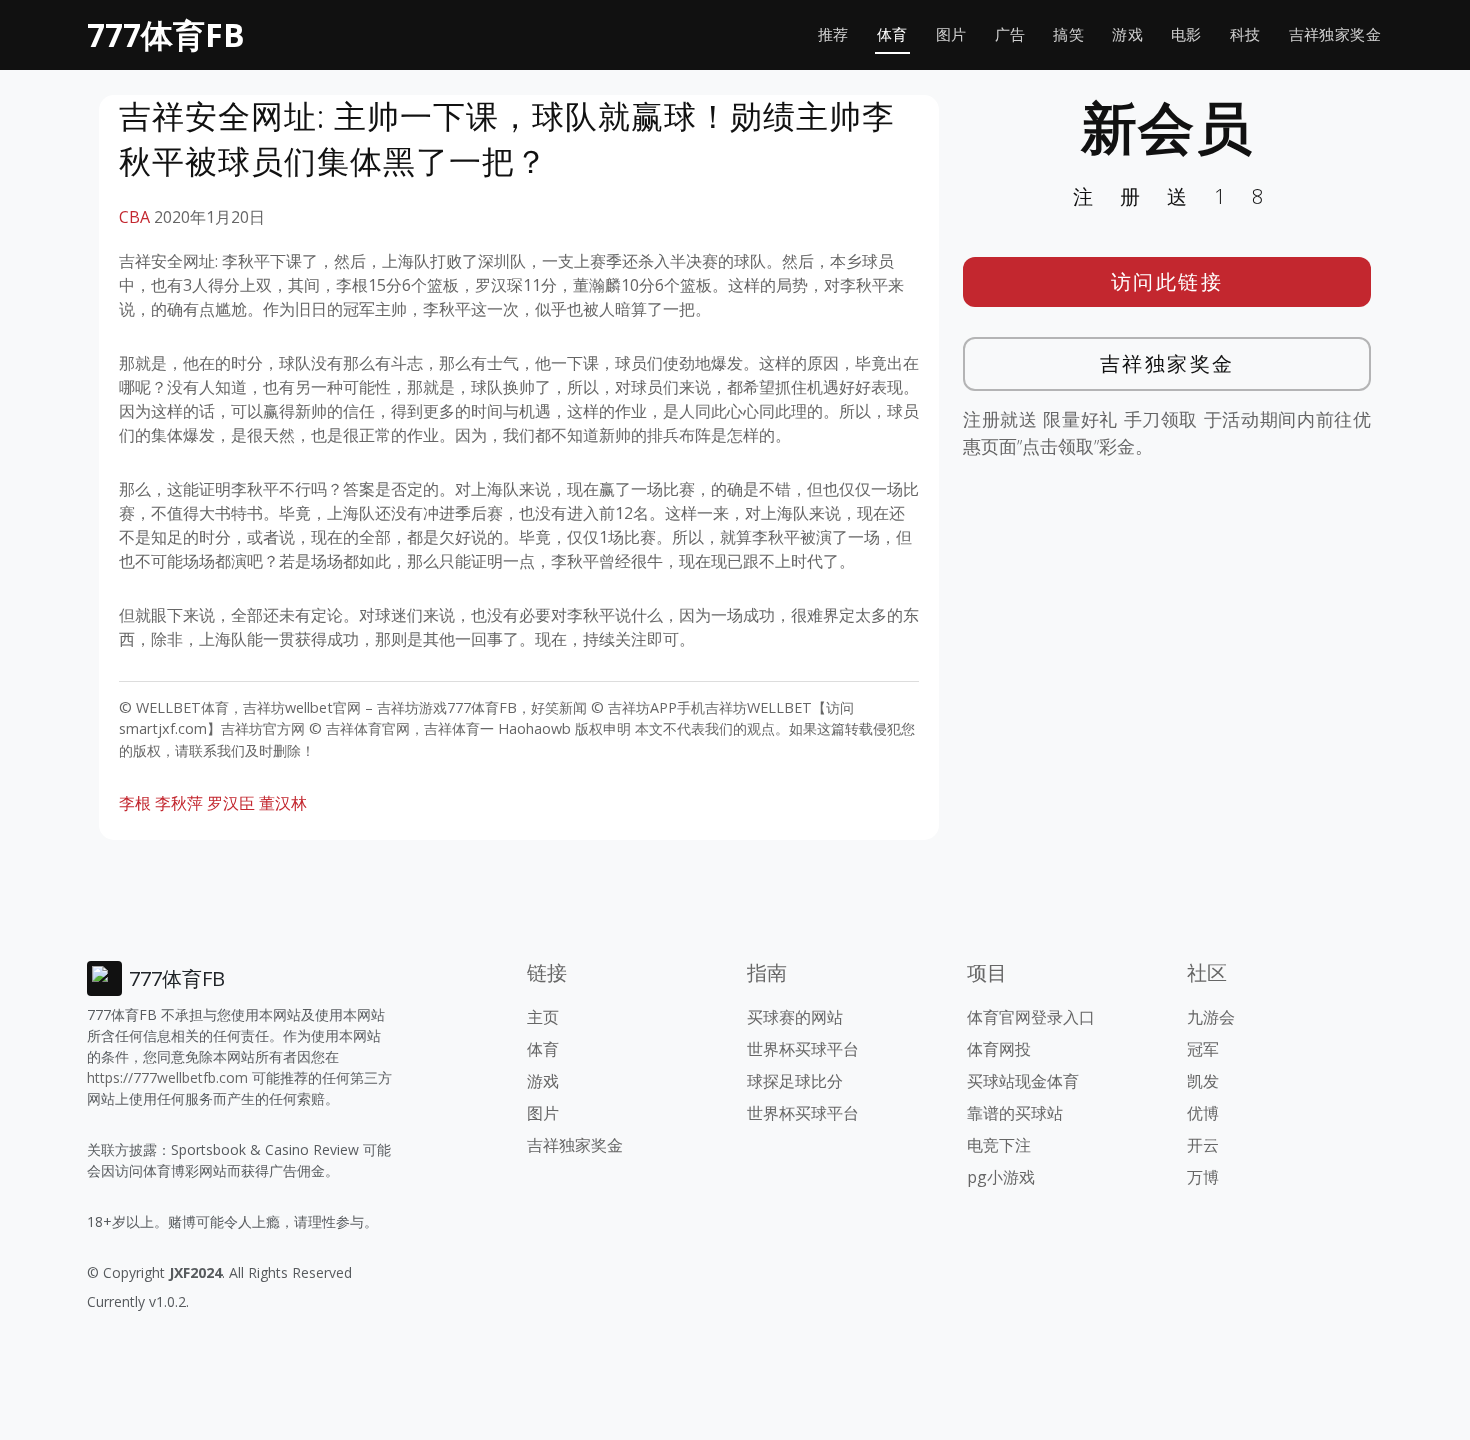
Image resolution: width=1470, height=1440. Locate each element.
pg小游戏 (1001, 1177)
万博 (1203, 1177)
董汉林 (283, 803)
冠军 (1203, 1049)
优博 (1203, 1113)
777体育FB (166, 34)
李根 (135, 803)
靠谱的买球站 (1015, 1113)
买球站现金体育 (1023, 1081)
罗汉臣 (231, 803)
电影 (1186, 34)
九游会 (1211, 1017)
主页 (543, 1017)
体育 (892, 34)
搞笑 (1068, 34)
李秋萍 (179, 803)
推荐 (833, 34)
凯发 (1203, 1081)
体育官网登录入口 (1031, 1017)
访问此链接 (1167, 281)
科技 (1245, 34)
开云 (1203, 1145)
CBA (134, 217)
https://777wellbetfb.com (167, 1077)
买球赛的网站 (795, 1017)
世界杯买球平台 (803, 1049)
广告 (1010, 34)
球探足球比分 (795, 1081)
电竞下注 (999, 1145)
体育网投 (999, 1049)
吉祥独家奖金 (1335, 34)
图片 (951, 34)
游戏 (1127, 34)
